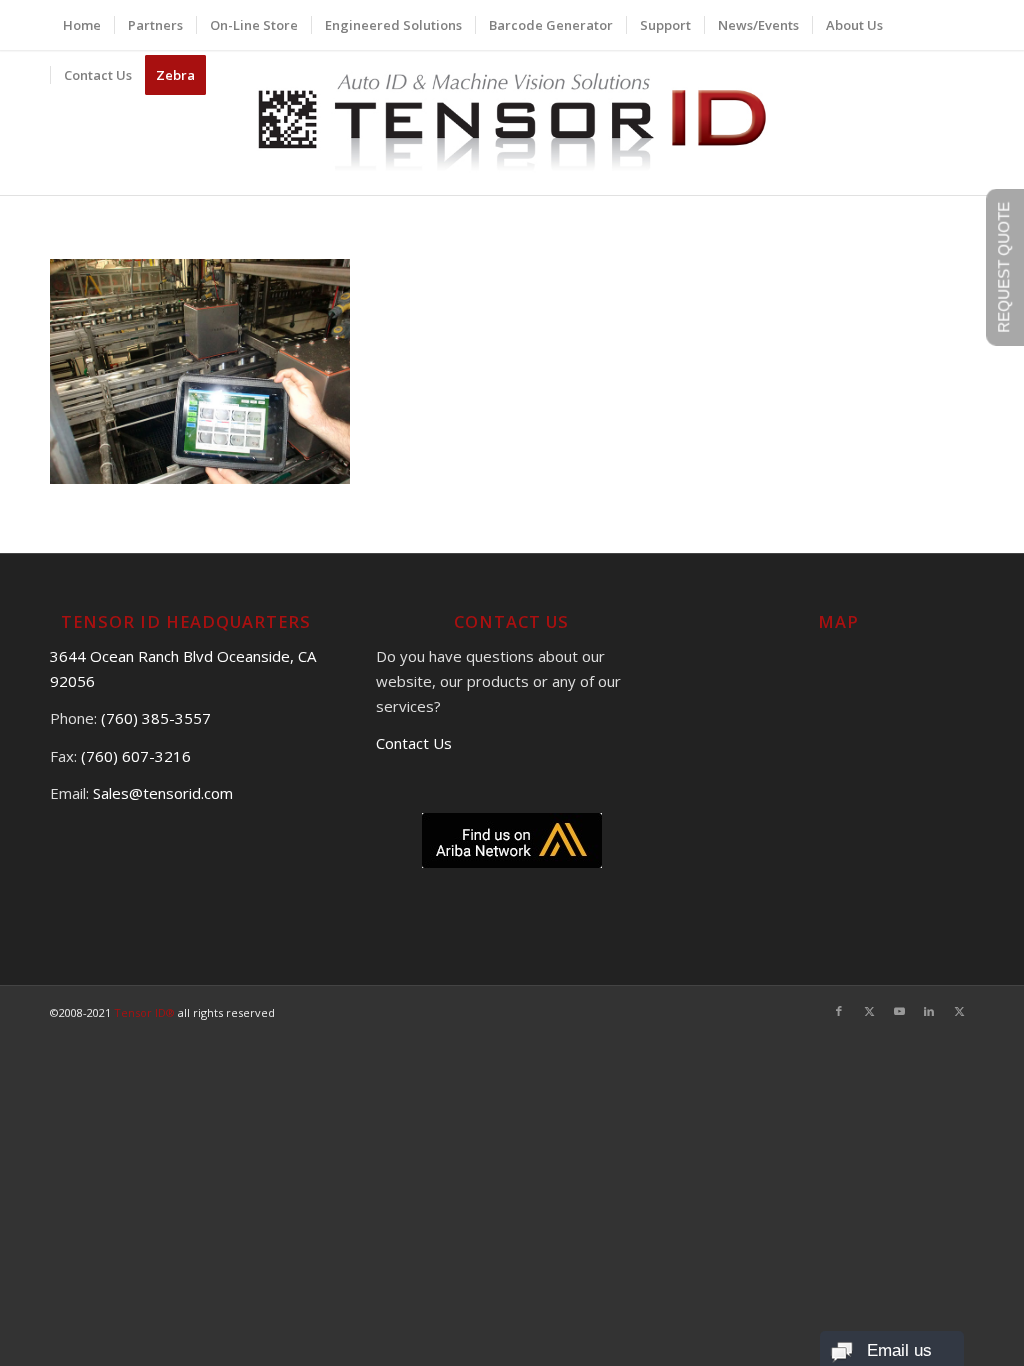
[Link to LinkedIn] (929, 1011)
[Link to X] (869, 1011)
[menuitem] (82, 25)
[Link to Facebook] (839, 1011)
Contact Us (414, 743)
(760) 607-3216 (136, 756)
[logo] (512, 122)
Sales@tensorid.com (163, 793)
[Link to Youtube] (899, 1011)
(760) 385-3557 (156, 718)
